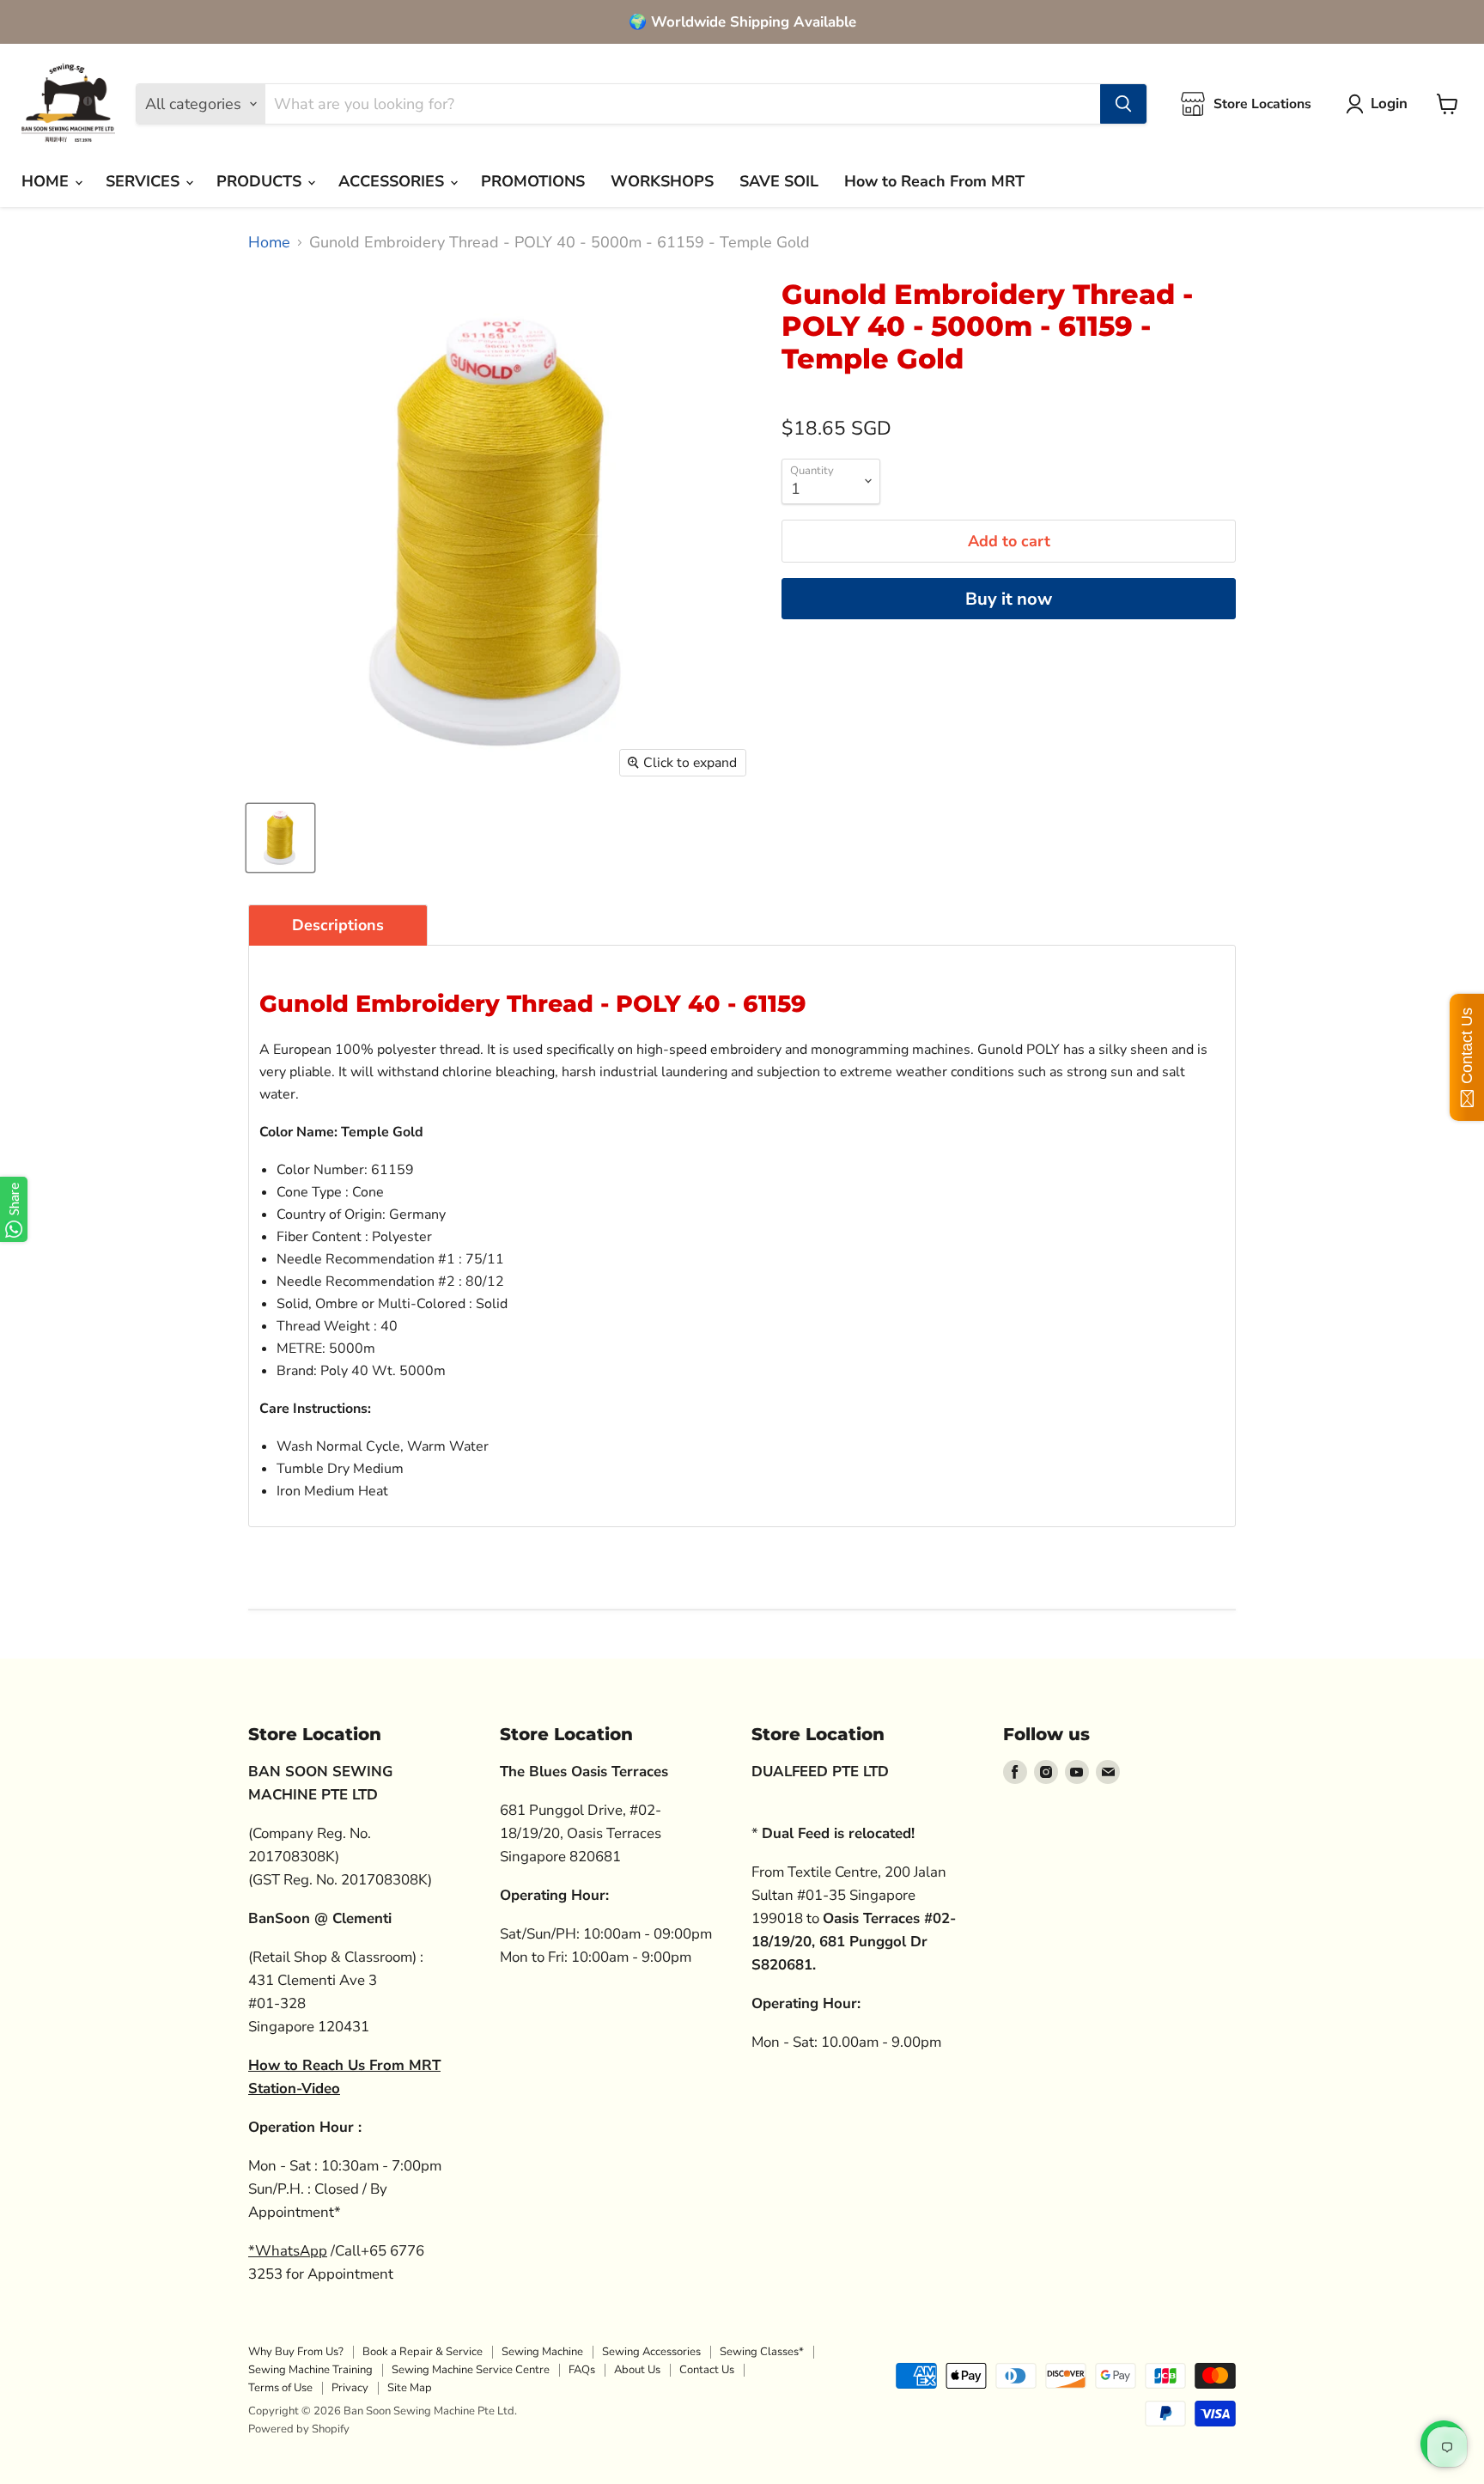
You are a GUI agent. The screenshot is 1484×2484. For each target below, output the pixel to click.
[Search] (1123, 104)
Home (269, 243)
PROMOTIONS (533, 181)
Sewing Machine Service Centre (471, 2370)
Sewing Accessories (651, 2352)
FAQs (582, 2370)
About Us (637, 2370)
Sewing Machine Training (310, 2370)
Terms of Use (280, 2388)
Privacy (350, 2388)
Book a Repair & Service (423, 2352)
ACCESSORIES (393, 181)
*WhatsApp (288, 2251)
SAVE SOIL (779, 181)
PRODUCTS (261, 181)
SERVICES (145, 181)
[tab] (338, 925)
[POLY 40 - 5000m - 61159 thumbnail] (280, 838)
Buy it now (1009, 599)
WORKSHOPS (662, 181)
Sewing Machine (542, 2352)
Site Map (410, 2388)
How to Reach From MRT (934, 181)
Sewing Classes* (762, 2352)
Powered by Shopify (299, 2429)
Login (1389, 103)
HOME (47, 181)
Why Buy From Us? (296, 2352)
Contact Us (707, 2370)
